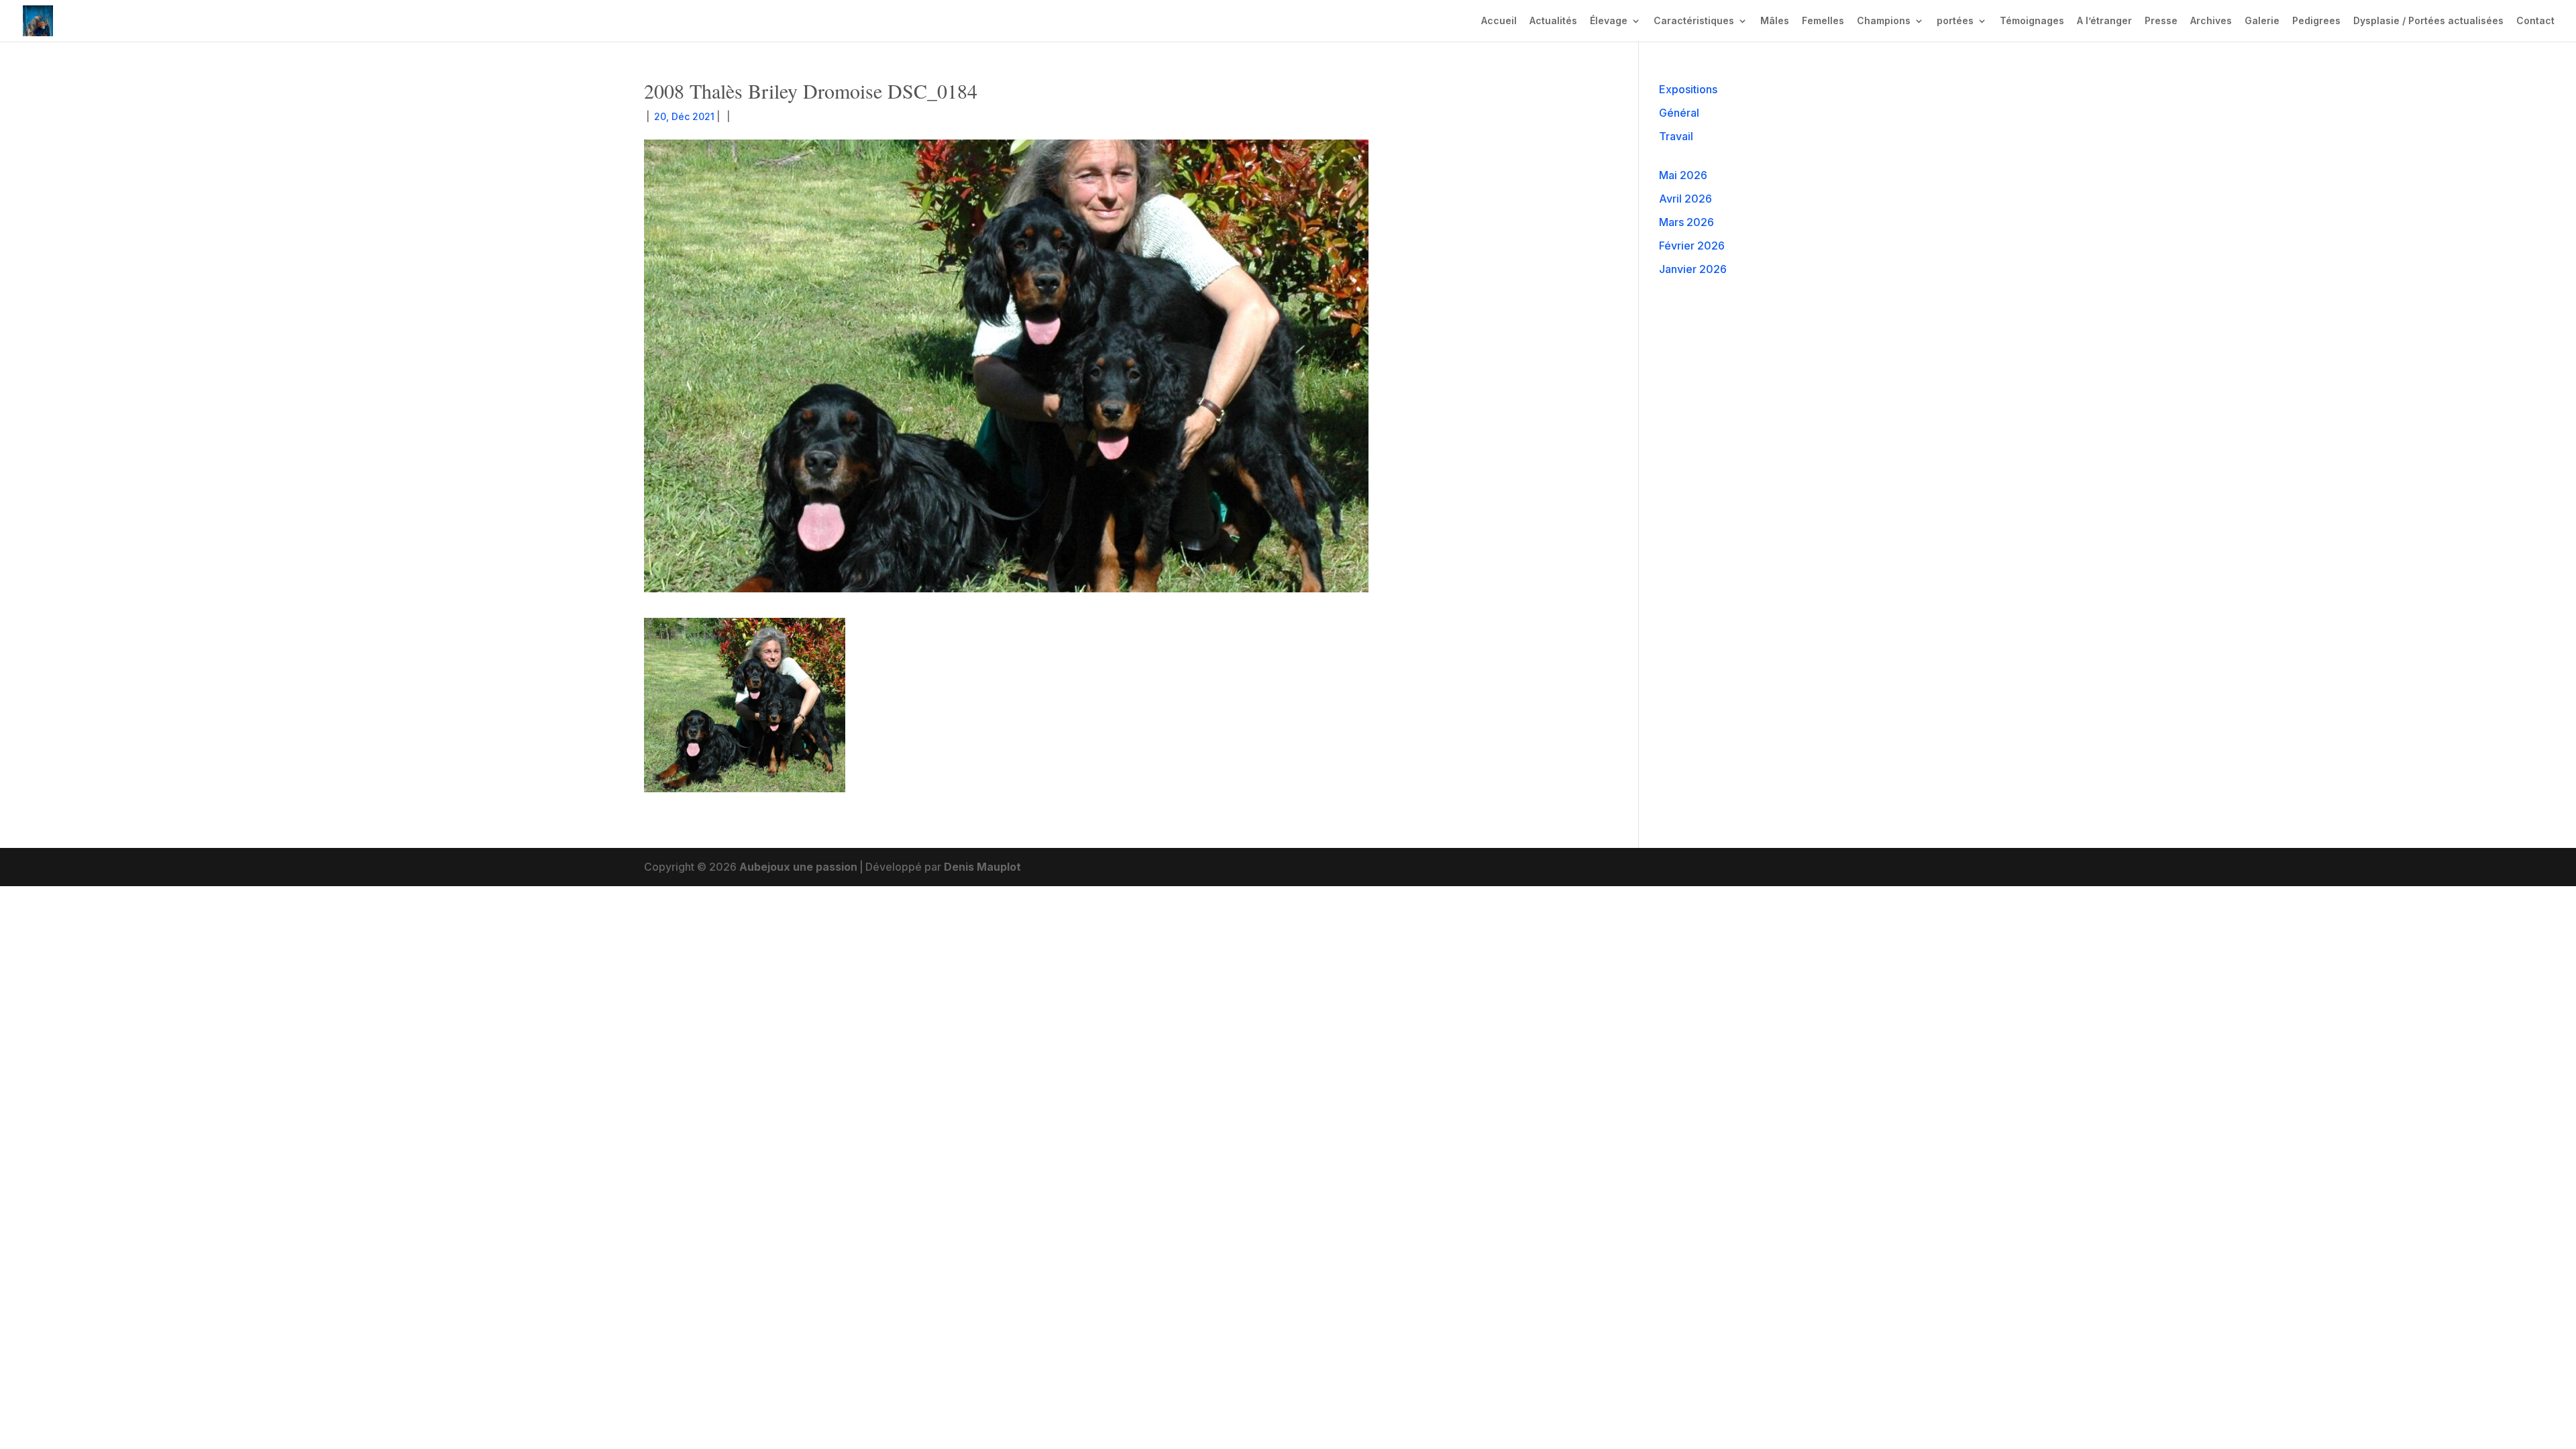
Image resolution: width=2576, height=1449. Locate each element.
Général (1679, 113)
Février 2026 (1692, 246)
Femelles (1823, 21)
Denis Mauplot (982, 867)
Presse (2161, 21)
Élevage (1609, 21)
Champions (1884, 21)
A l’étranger (2104, 21)
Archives (2211, 21)
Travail (1676, 136)
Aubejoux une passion (798, 867)
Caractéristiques (1694, 21)
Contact (2535, 21)
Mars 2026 (1686, 222)
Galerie (2262, 21)
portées (1955, 21)
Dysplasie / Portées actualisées (2428, 21)
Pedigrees (2316, 21)
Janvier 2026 (1693, 269)
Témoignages (2032, 21)
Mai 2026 (1683, 175)
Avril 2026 (1685, 199)
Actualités (1553, 21)
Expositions (1688, 89)
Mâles (1775, 21)
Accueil (1499, 21)
